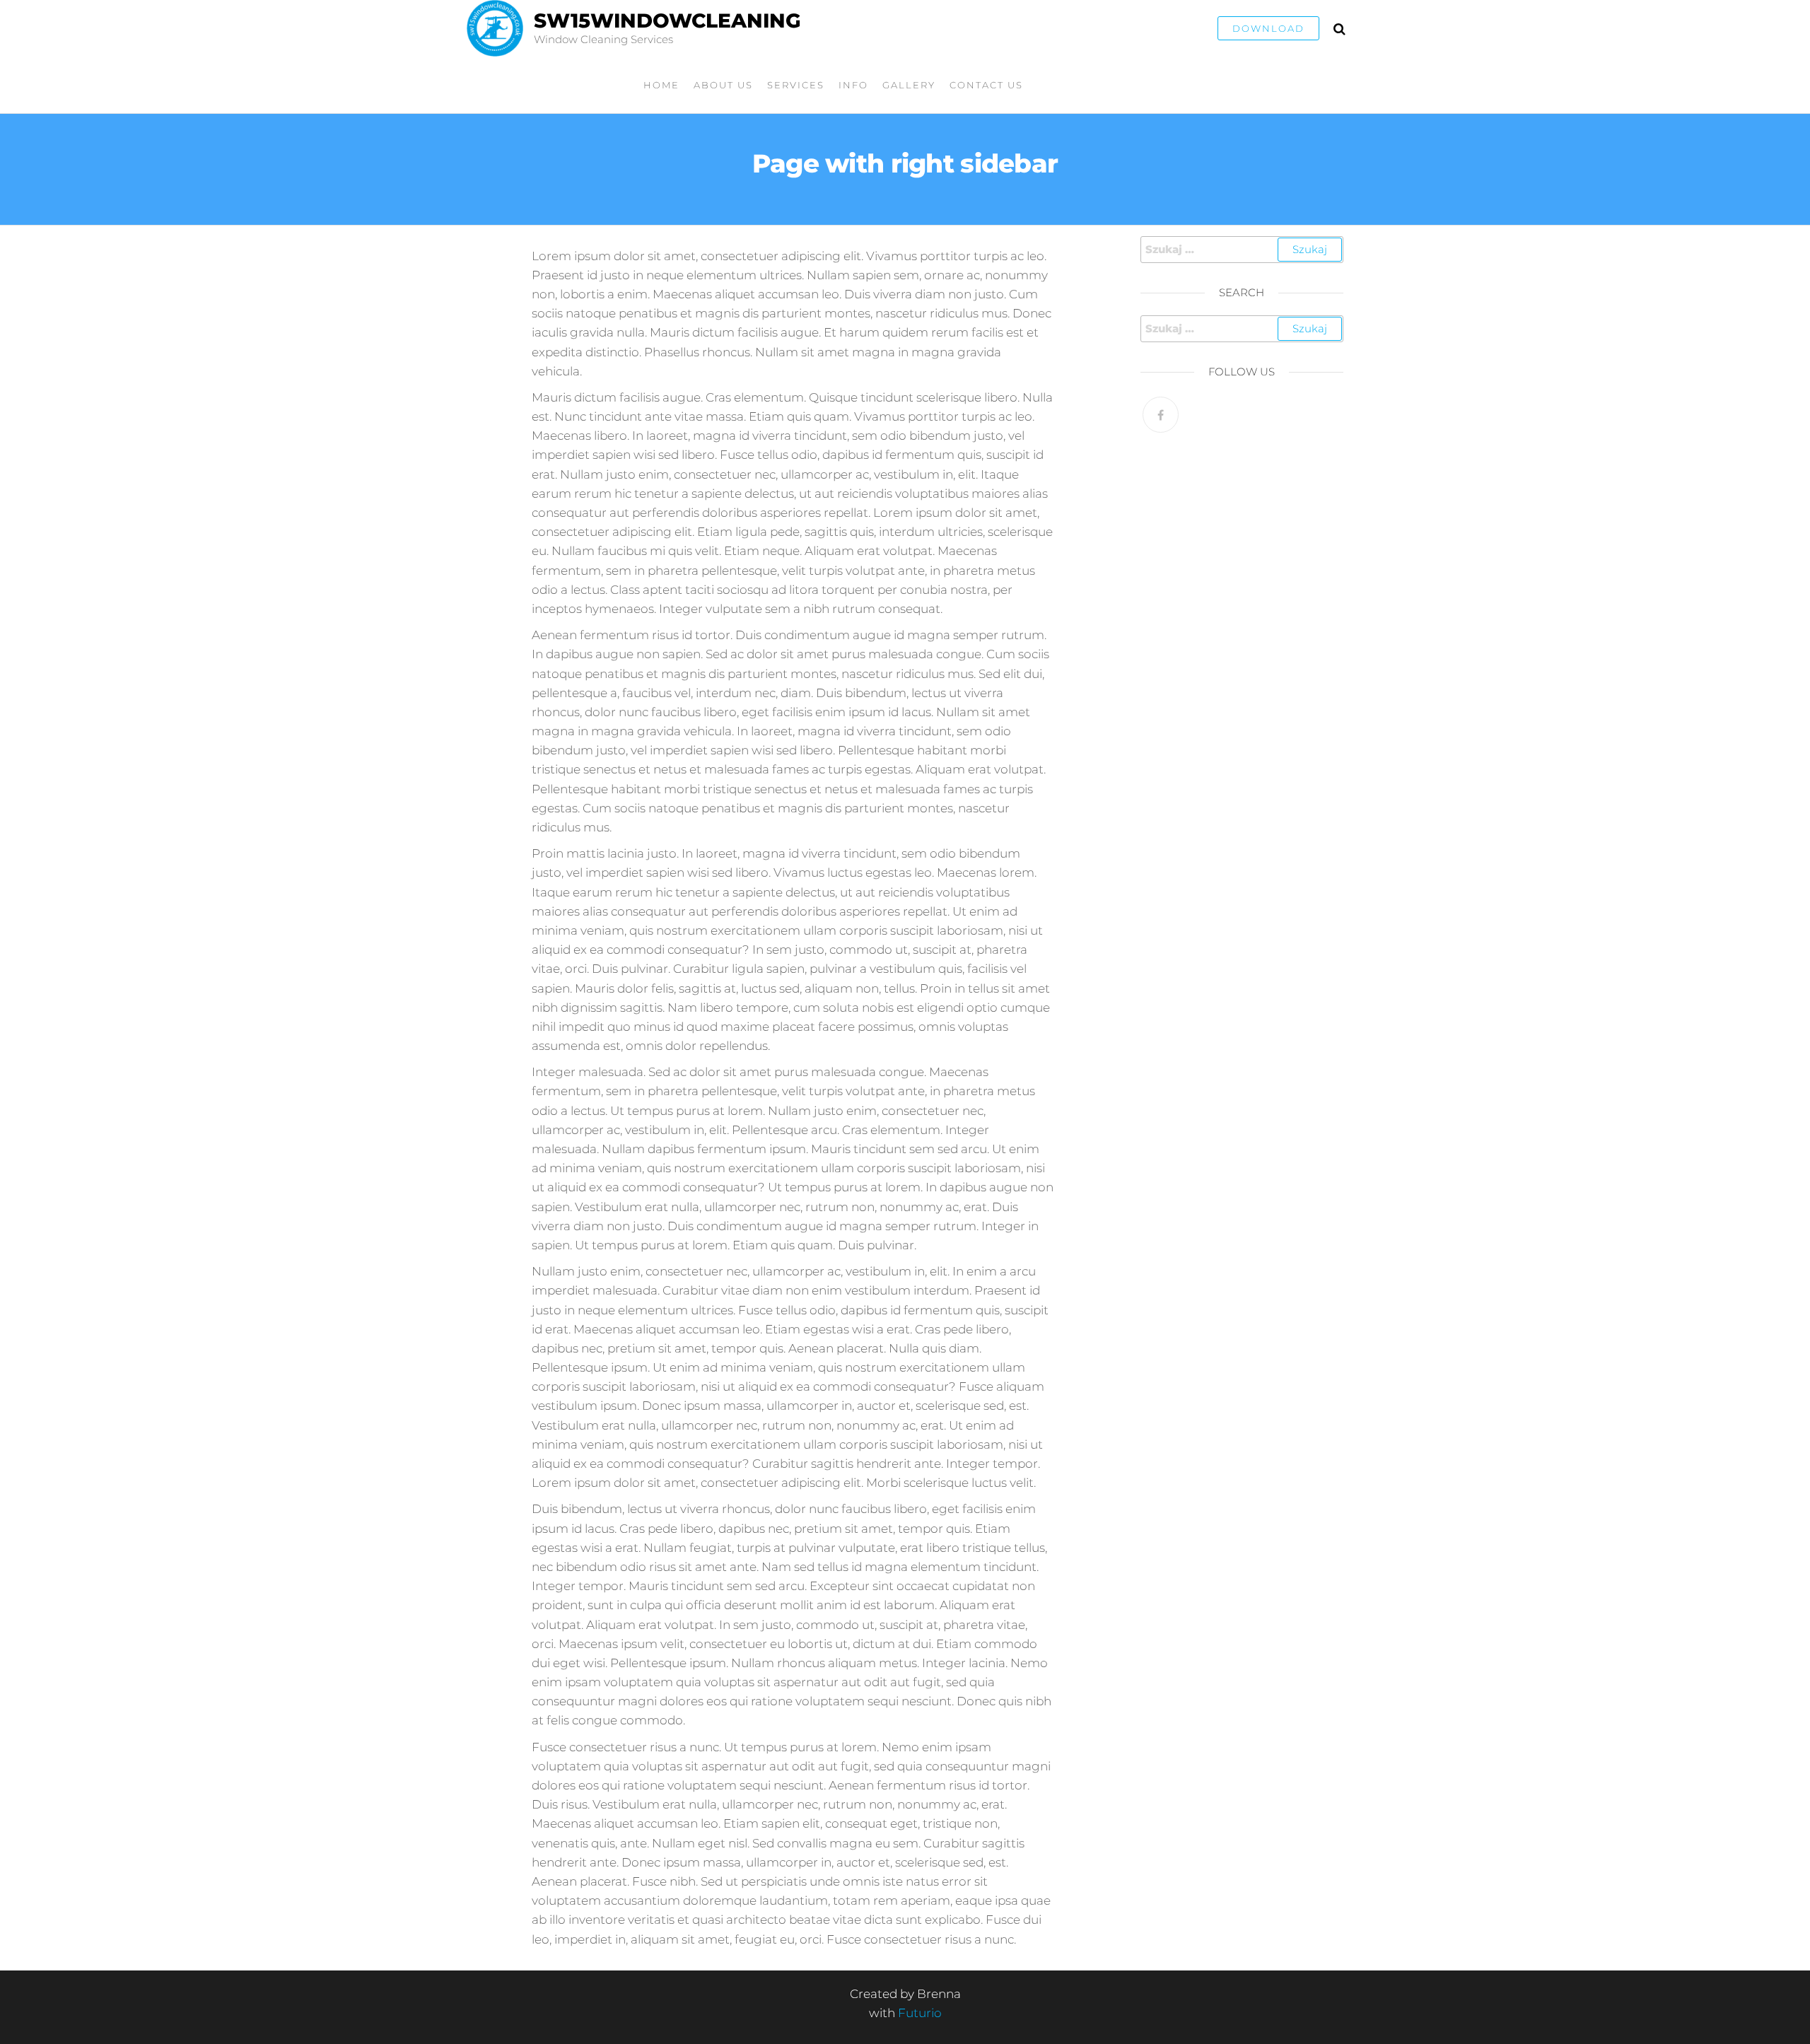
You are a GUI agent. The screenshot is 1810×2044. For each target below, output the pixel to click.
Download (1268, 28)
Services (796, 85)
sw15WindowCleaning (667, 21)
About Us (723, 85)
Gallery (909, 85)
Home (661, 85)
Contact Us (986, 85)
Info (853, 85)
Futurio (920, 2013)
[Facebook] (1161, 415)
